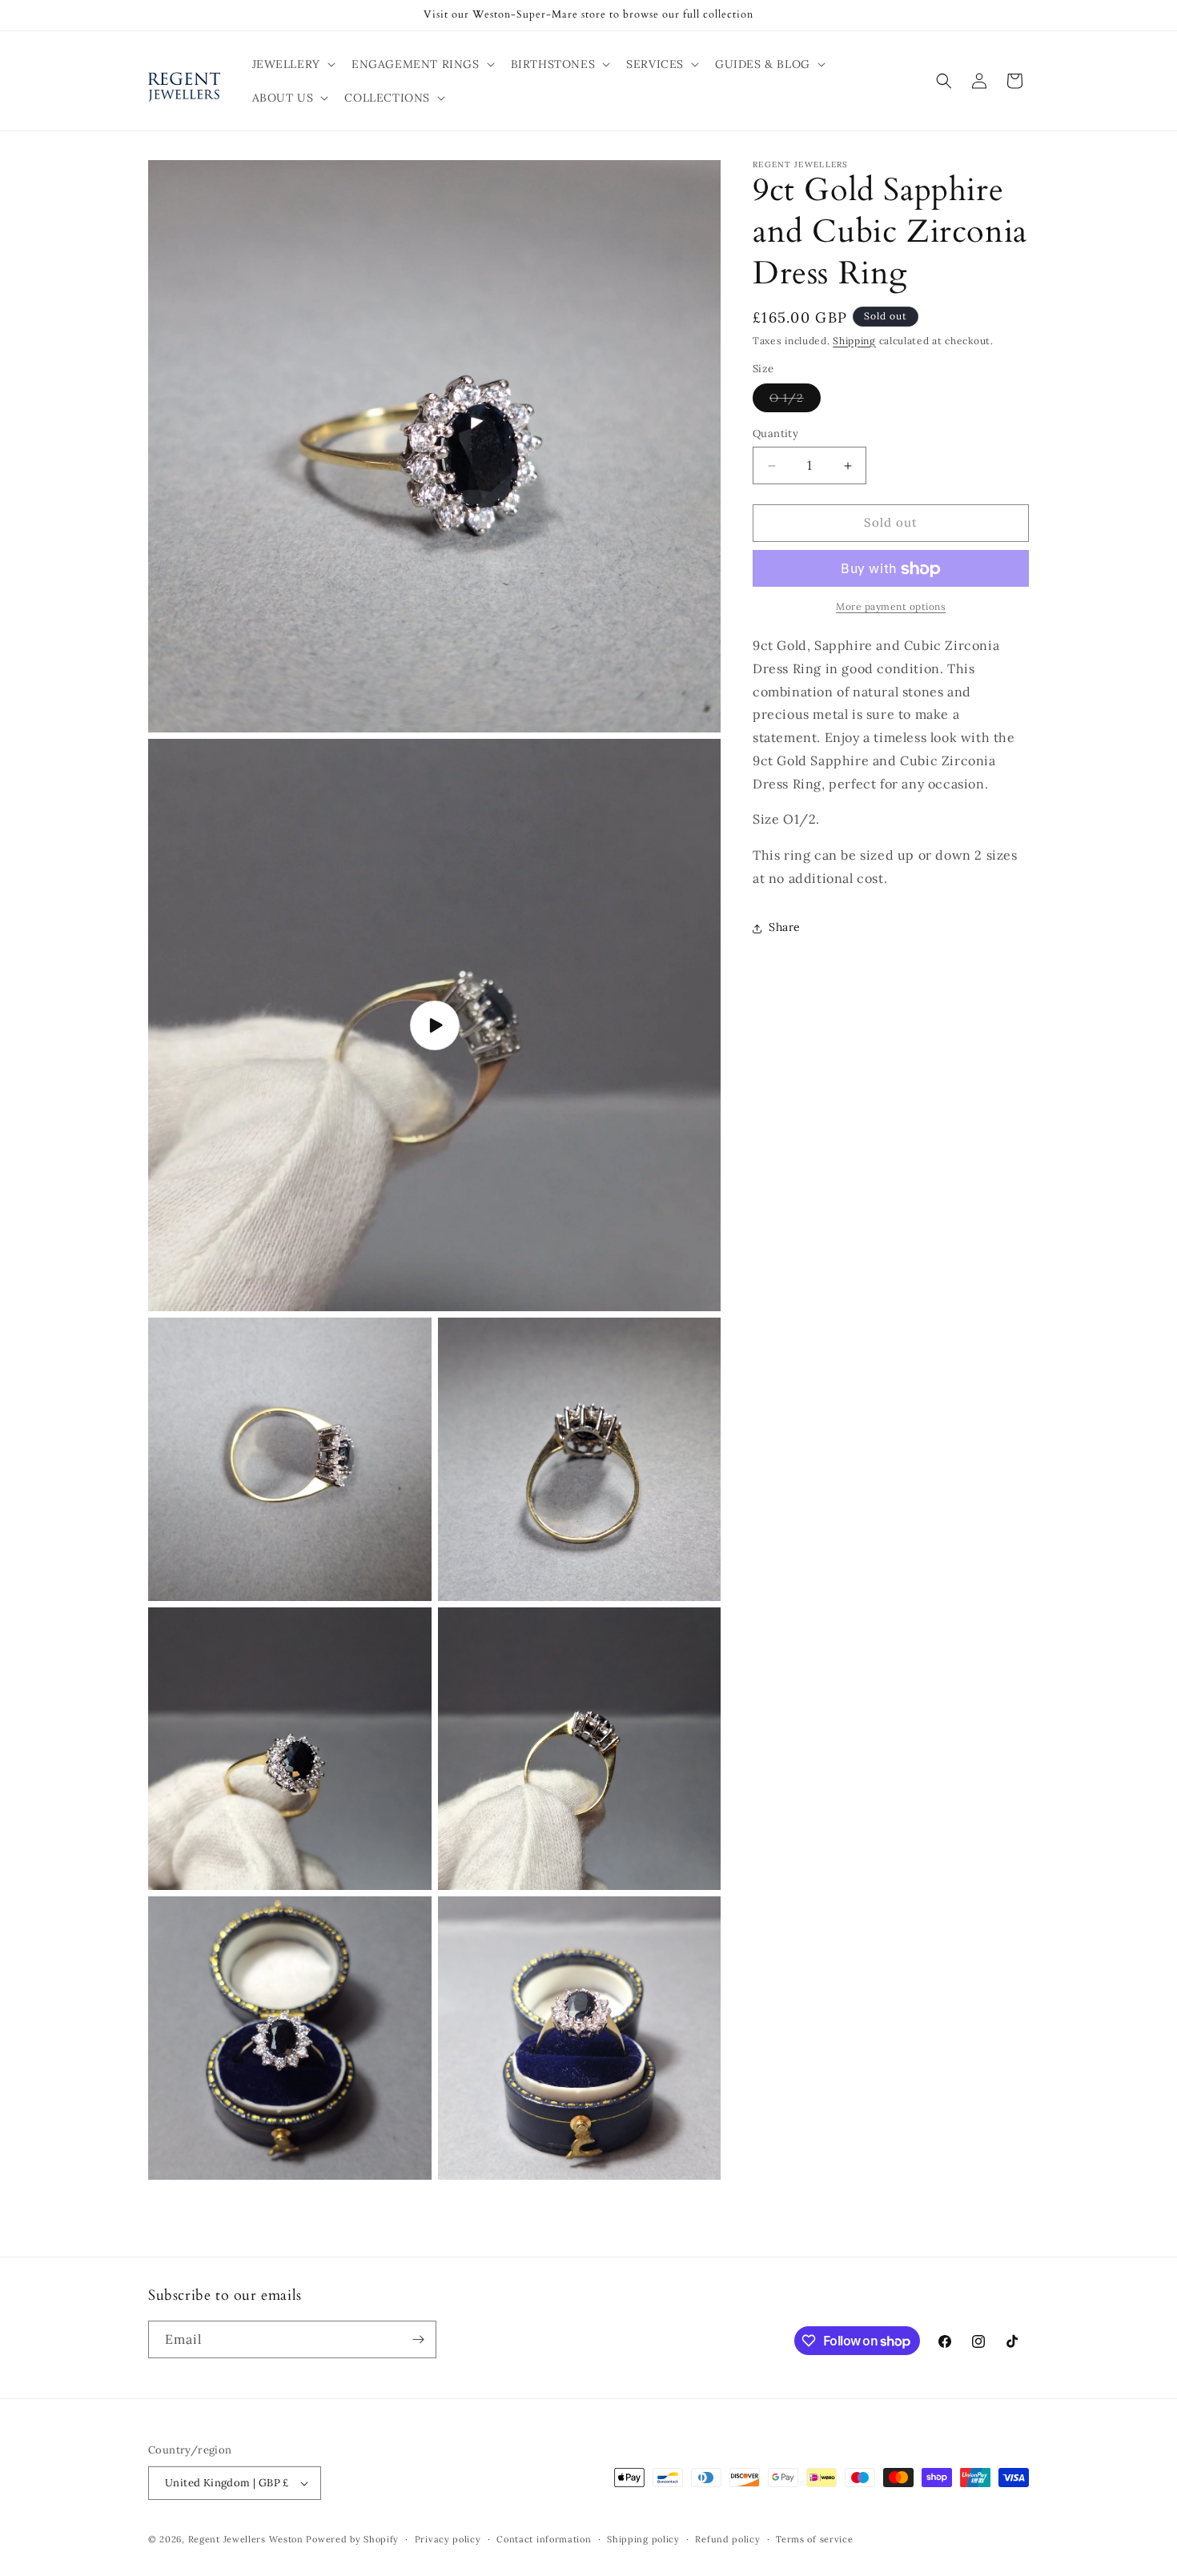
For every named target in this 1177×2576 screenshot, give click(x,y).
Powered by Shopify (352, 2539)
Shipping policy (643, 2539)
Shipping (854, 341)
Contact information (544, 2539)
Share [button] (785, 928)
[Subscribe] (418, 2339)
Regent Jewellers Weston (246, 2539)
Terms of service (814, 2539)
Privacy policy (448, 2539)
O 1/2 (795, 402)
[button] (292, 64)
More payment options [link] (891, 607)
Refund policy (727, 2539)
